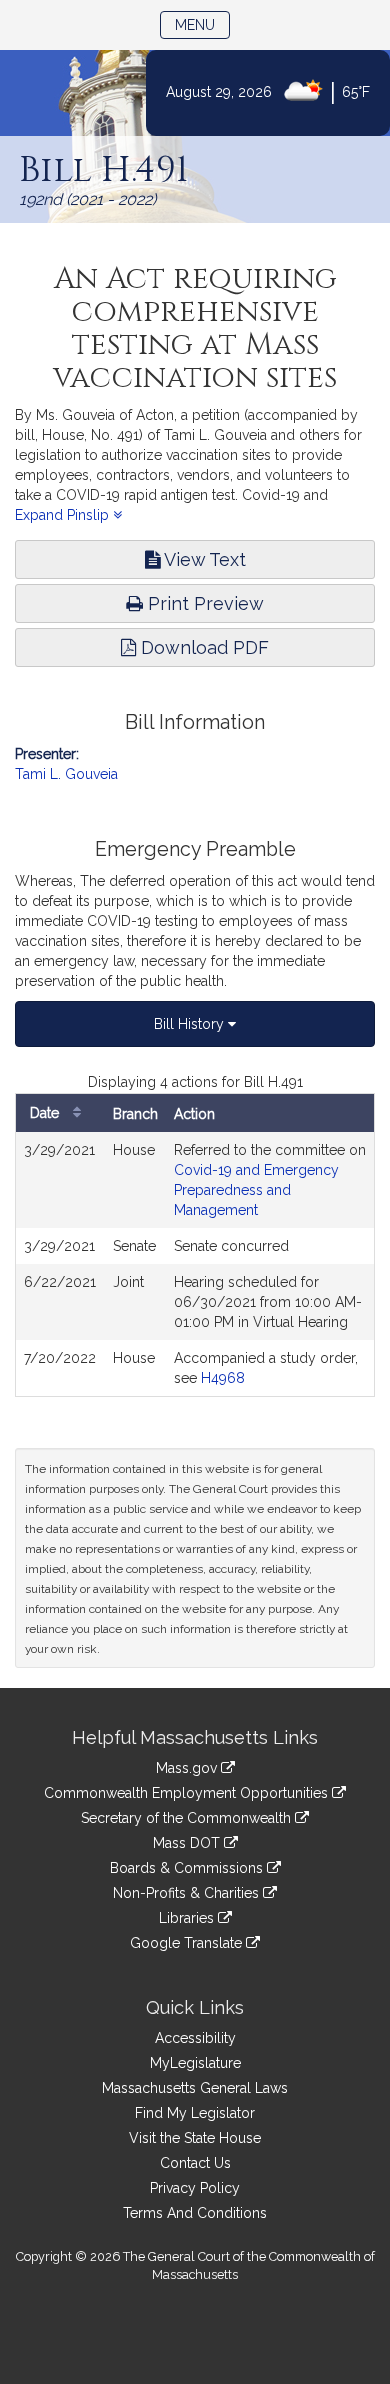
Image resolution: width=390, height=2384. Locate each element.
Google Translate (188, 1943)
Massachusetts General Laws (195, 2088)
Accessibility (195, 2038)
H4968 (223, 1378)
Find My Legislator (195, 2113)
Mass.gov (188, 1768)
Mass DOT (188, 1843)
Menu (202, 24)
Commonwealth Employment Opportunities (188, 1793)
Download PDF (202, 647)
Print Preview (203, 603)
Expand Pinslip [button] (64, 515)
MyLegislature (195, 2063)
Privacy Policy (195, 2188)
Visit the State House (195, 2138)
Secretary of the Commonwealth (188, 1818)
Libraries (188, 1918)
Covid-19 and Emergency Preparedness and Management (256, 1190)
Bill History (191, 1024)
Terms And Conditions (195, 2213)
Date (46, 1113)
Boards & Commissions (188, 1868)
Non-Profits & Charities (188, 1893)
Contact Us (195, 2163)
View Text (203, 559)
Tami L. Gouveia (66, 774)
